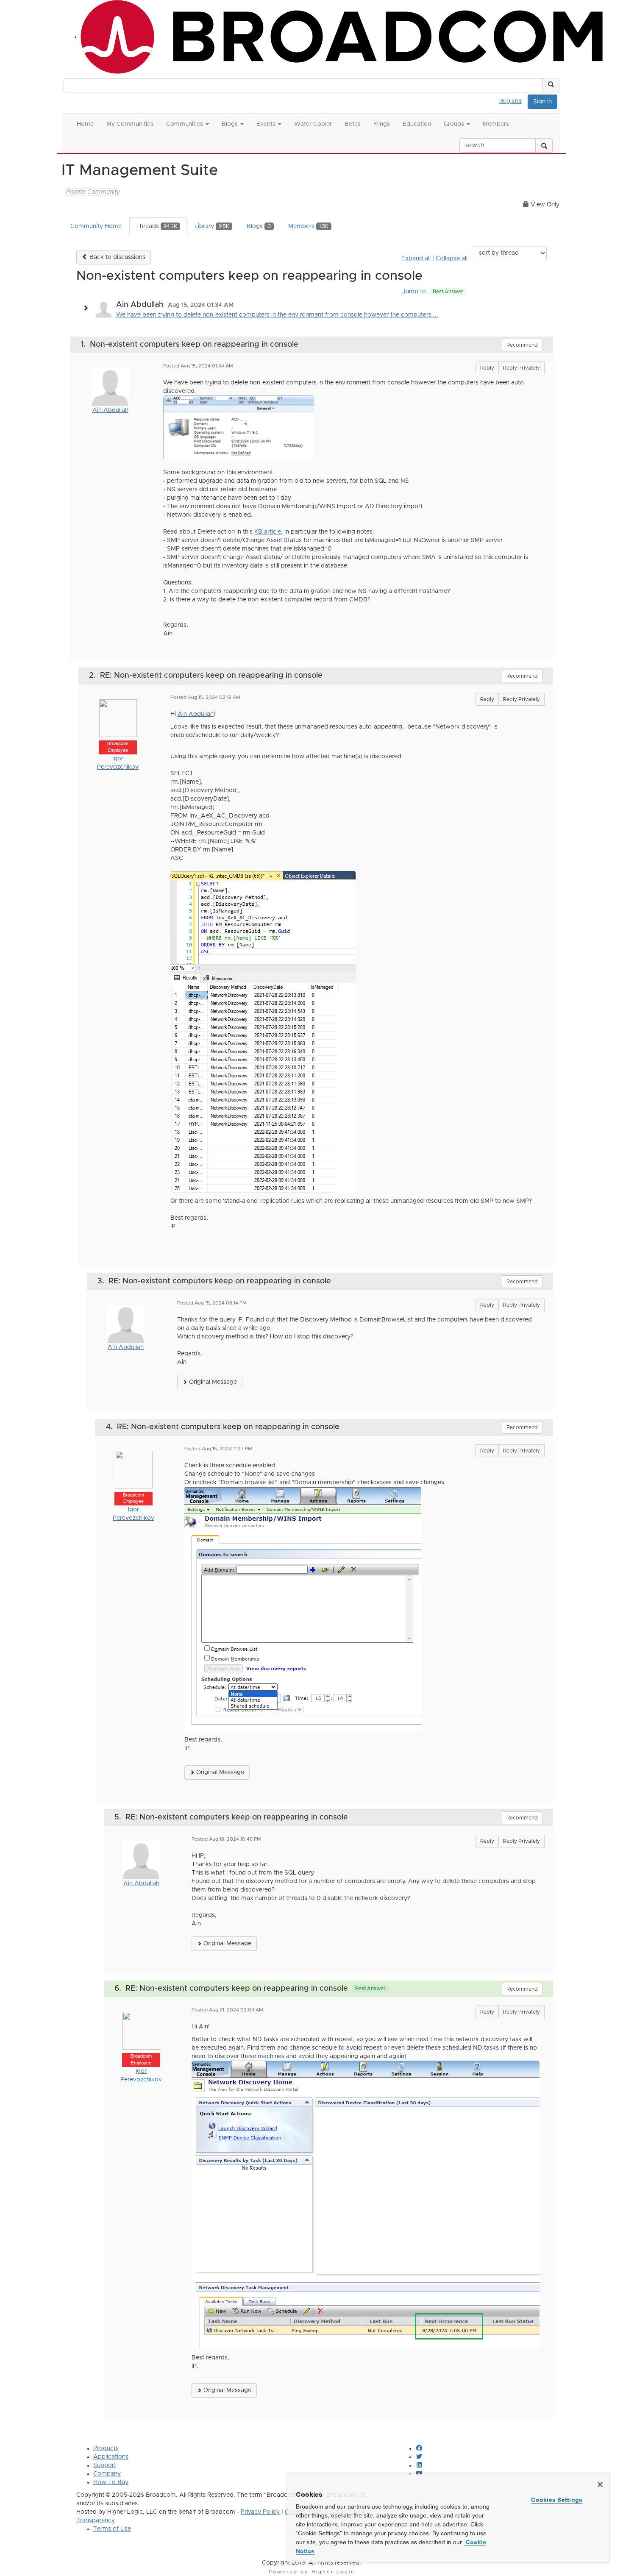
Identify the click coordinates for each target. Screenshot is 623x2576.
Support (105, 2465)
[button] (551, 85)
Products (106, 2448)
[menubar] (513, 100)
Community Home (96, 226)
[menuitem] (513, 100)
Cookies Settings (557, 2500)
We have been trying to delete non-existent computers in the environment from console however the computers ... (277, 315)
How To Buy (111, 2482)
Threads (157, 226)
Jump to (433, 292)
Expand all (416, 259)
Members (308, 226)
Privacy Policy (260, 2512)
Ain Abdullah (110, 410)
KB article (268, 532)
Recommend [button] (522, 345)
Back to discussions (117, 257)
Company (107, 2474)
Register (511, 101)
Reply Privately (521, 368)
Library (212, 226)
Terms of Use (112, 2529)
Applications (111, 2457)
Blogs (259, 226)
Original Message (212, 1382)
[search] (544, 145)
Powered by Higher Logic (312, 2572)
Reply (487, 368)
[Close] (600, 2484)
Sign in (542, 102)
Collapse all (452, 259)
